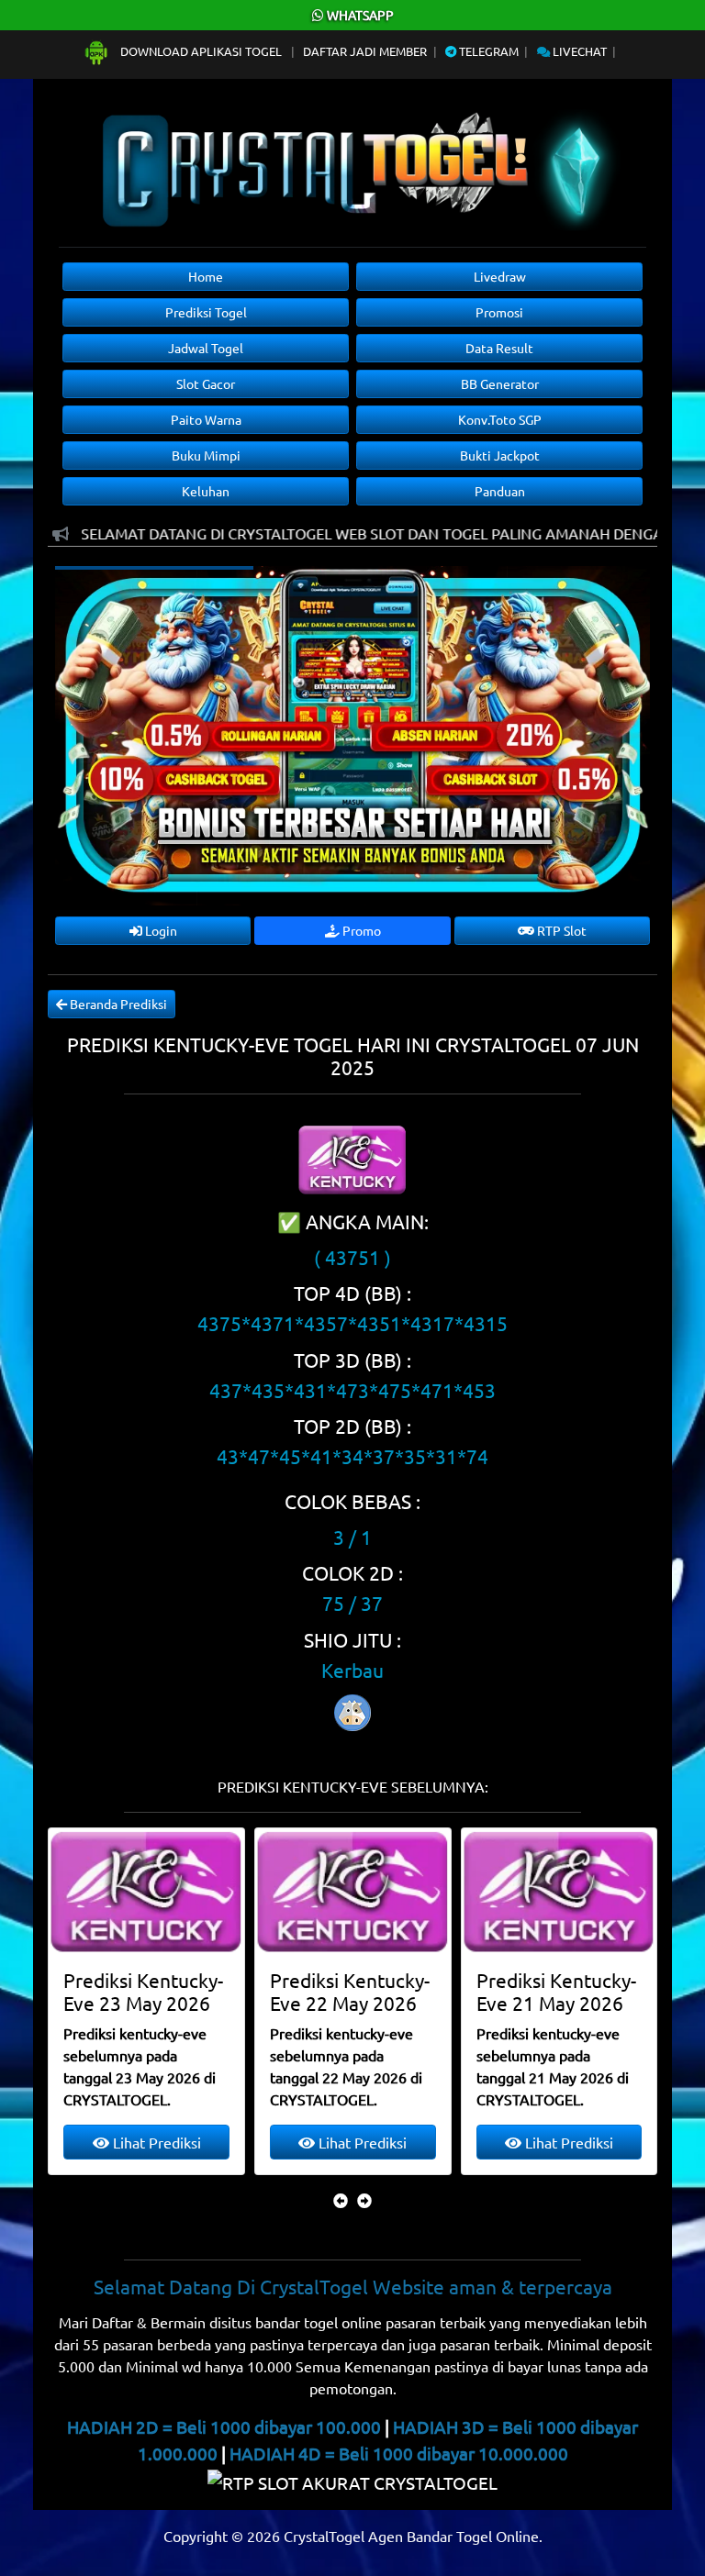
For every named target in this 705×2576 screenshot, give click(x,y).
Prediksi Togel (206, 312)
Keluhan (206, 491)
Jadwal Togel (206, 348)
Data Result (499, 348)
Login (160, 930)
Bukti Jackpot (500, 455)
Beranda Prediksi (117, 1004)
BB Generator (500, 383)
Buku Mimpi (206, 455)
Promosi (499, 312)
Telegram (487, 51)
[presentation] (341, 2200)
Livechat (578, 51)
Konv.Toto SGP (500, 419)
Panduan (500, 491)
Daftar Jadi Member (365, 51)
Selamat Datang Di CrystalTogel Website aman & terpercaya (353, 2286)
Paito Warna (206, 419)
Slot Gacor (206, 383)
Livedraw (500, 276)
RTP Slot (560, 930)
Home (206, 276)
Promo (360, 930)
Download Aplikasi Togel (201, 51)
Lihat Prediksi (155, 2142)
